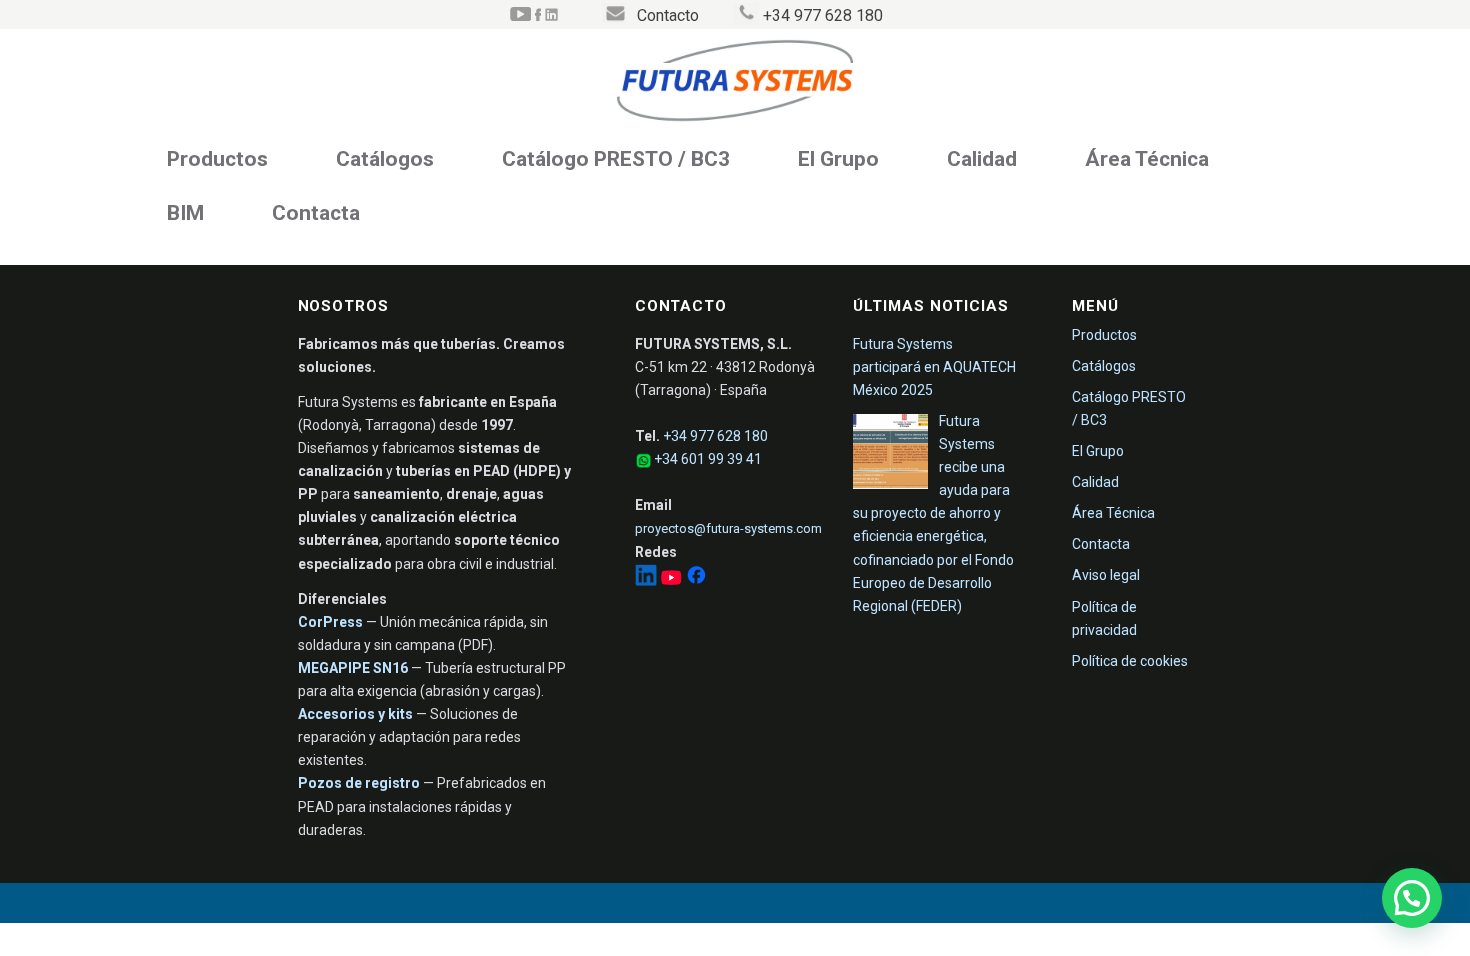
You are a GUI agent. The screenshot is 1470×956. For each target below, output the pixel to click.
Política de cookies (1130, 661)
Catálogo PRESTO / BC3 (616, 159)
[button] (1412, 898)
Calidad (982, 159)
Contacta (316, 213)
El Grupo (838, 159)
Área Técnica (1147, 159)
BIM (185, 213)
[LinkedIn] (647, 581)
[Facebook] (696, 581)
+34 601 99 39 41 (708, 459)
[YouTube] (672, 581)
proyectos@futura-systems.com (728, 528)
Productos (217, 159)
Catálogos (385, 159)
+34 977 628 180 (715, 436)
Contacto (668, 15)
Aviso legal (1106, 575)
